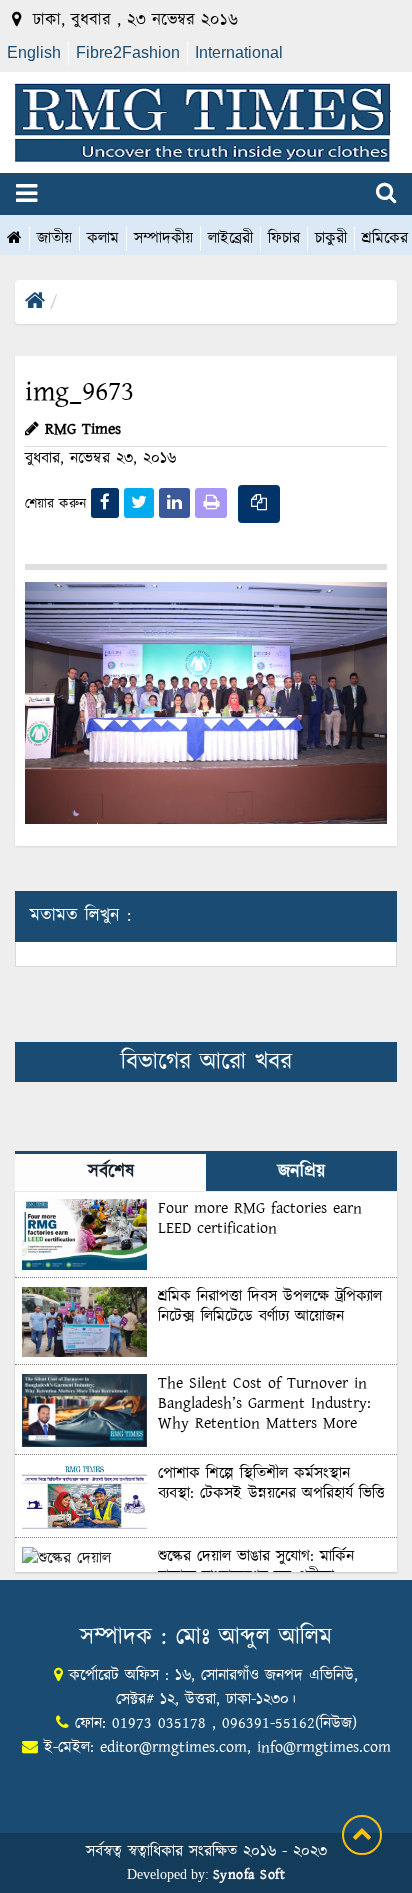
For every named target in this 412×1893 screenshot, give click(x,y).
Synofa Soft (249, 1875)
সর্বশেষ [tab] (111, 1172)
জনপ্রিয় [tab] (301, 1172)
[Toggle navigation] (26, 194)
